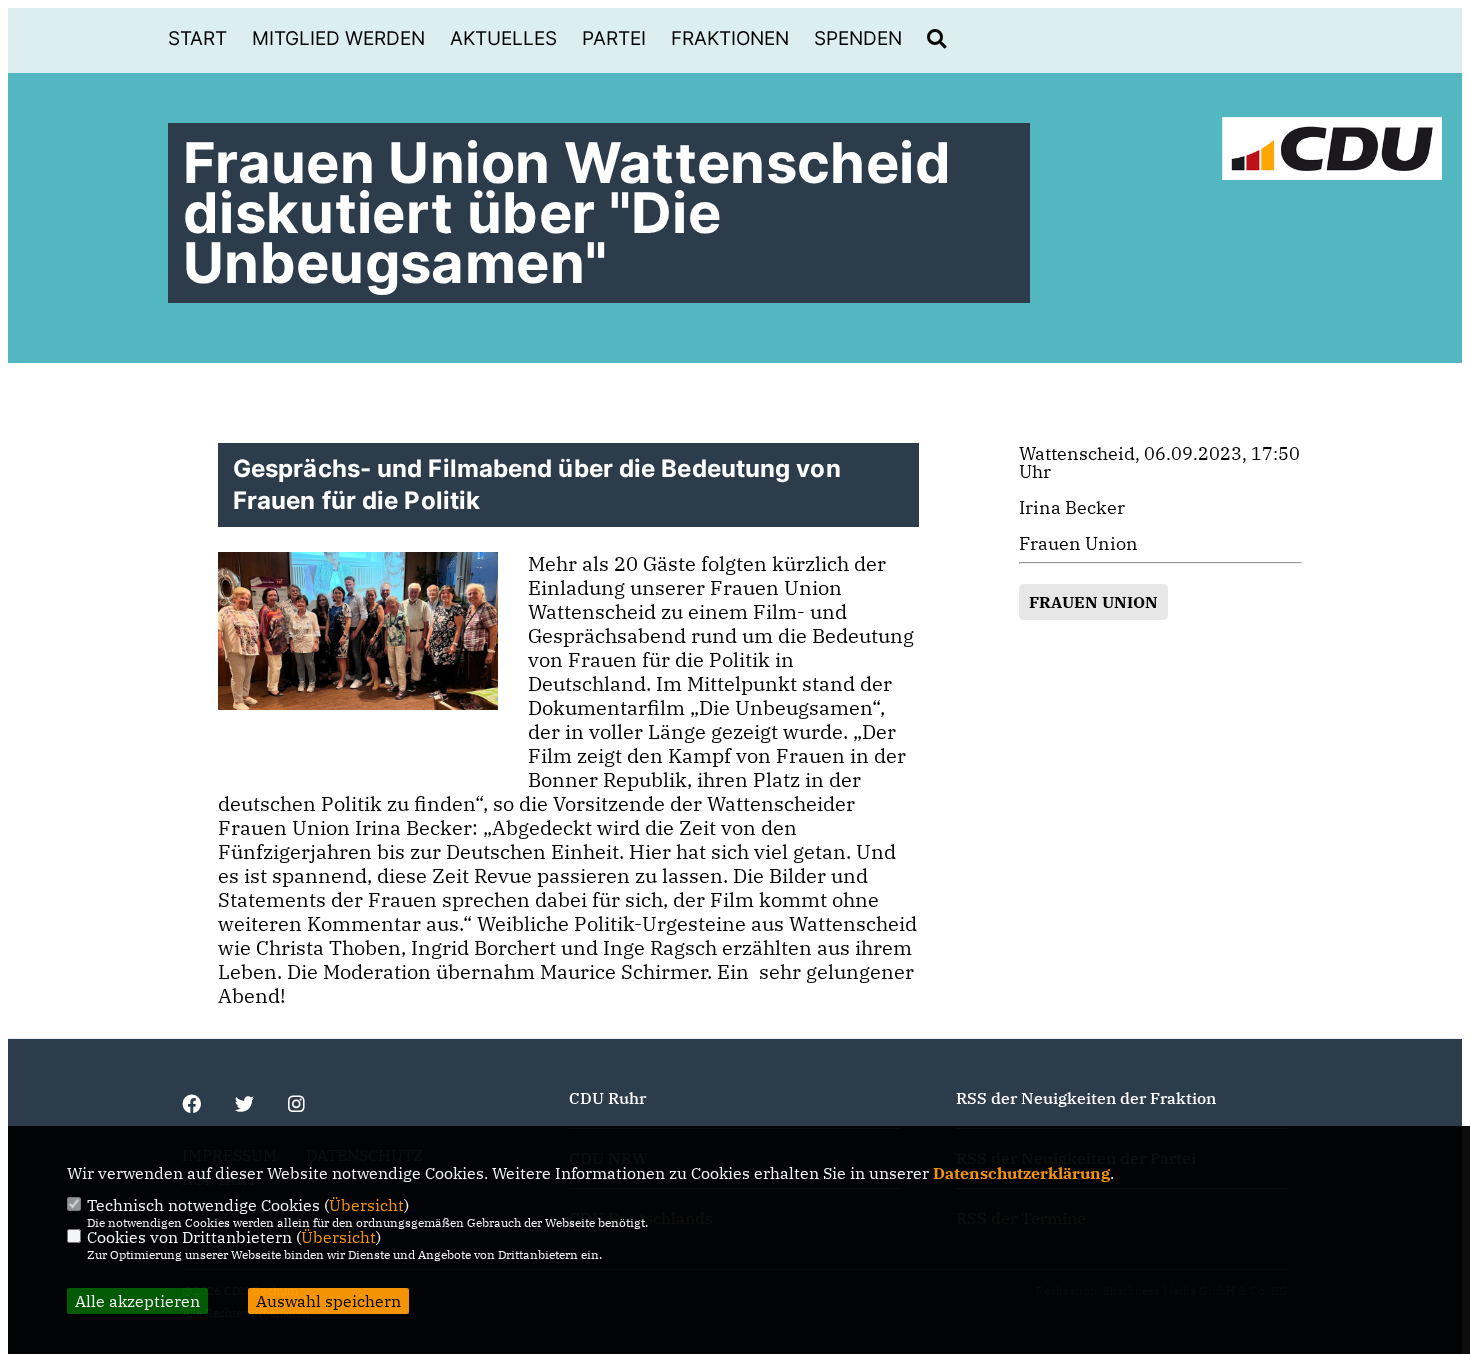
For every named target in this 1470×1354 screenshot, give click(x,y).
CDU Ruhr (607, 1098)
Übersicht (366, 1205)
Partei (614, 38)
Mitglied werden (338, 38)
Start (197, 38)
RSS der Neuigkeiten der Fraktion (1086, 1098)
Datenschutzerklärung (1021, 1173)
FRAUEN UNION (1093, 602)
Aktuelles (503, 38)
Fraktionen (730, 38)
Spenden (858, 38)
